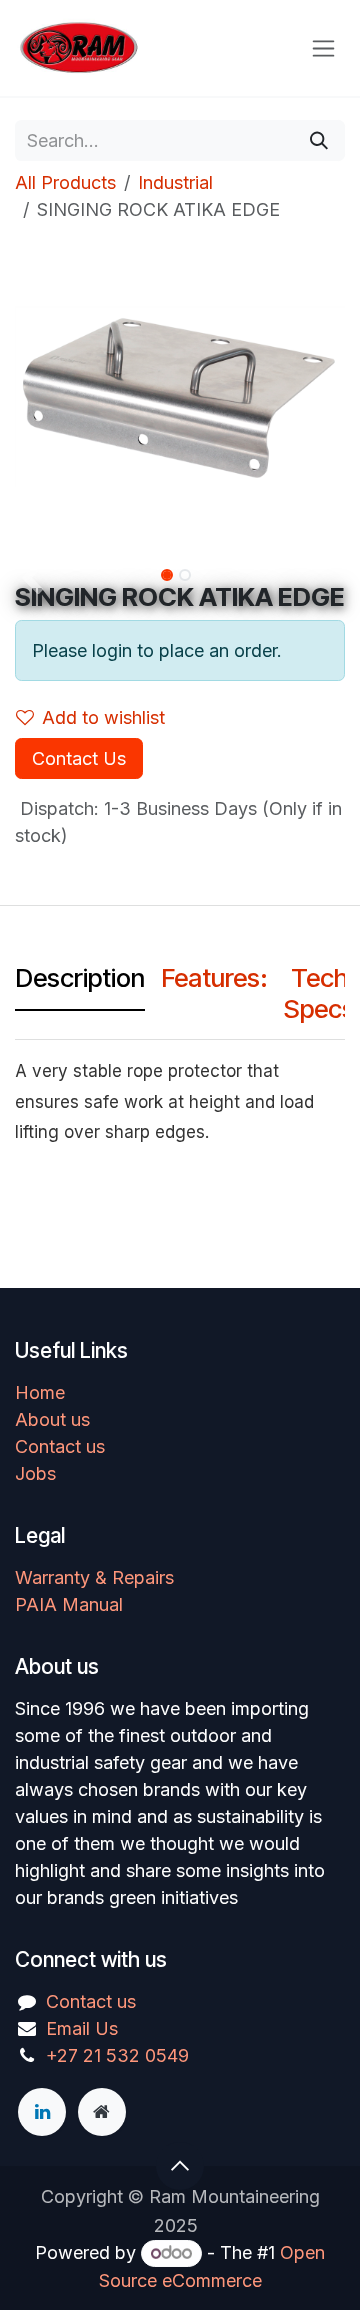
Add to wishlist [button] (103, 717)
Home (40, 1392)
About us (52, 1419)
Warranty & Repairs (94, 1577)
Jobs (35, 1473)
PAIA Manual (69, 1604)
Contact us (60, 1446)
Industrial (175, 182)
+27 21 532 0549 (117, 2055)
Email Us (82, 2028)
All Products (65, 182)
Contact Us (79, 758)
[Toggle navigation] (323, 48)
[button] (31, 579)
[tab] (80, 982)
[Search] (319, 140)
